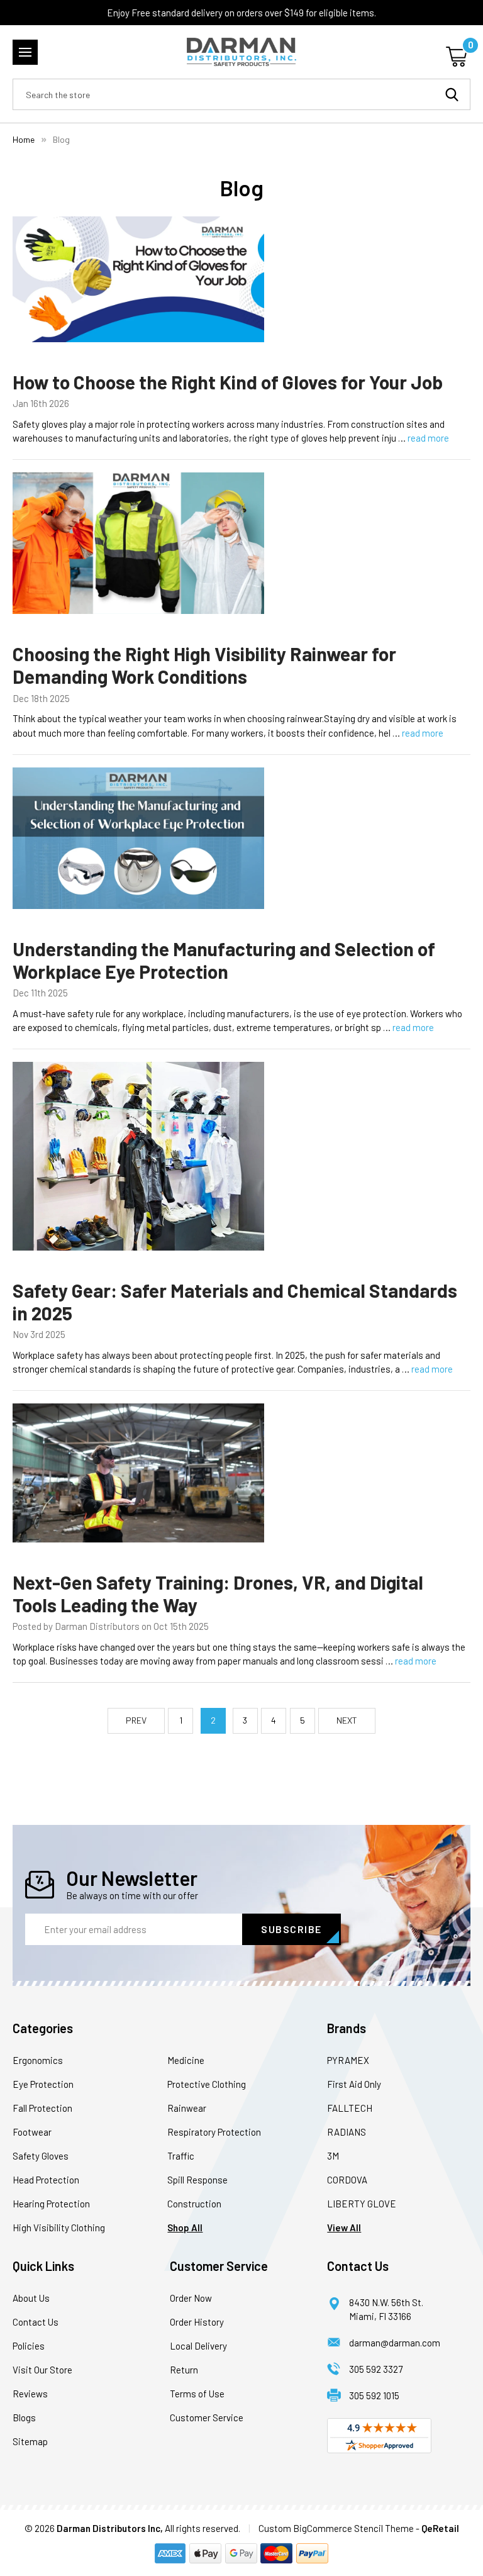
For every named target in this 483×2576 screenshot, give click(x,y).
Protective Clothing (207, 2084)
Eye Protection (43, 2084)
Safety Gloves (41, 2156)
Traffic (181, 2156)
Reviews (30, 2394)
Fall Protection (42, 2108)
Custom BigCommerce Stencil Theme (336, 2528)
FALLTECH (350, 2108)
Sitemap (30, 2441)
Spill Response (197, 2180)
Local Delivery (198, 2346)
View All (344, 2228)
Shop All (185, 2228)
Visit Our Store (42, 2370)
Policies (29, 2346)
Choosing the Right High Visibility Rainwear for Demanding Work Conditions (204, 665)
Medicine (186, 2060)
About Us (31, 2298)
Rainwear (187, 2108)
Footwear (32, 2132)
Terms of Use (197, 2394)
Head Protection (46, 2180)
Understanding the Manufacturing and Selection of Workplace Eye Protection (224, 960)
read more (428, 438)
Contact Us (36, 2322)
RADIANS (347, 2132)
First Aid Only (354, 2084)
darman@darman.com (395, 2343)
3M (333, 2156)
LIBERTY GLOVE (362, 2204)
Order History (197, 2322)
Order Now (191, 2298)
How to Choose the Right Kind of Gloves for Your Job (228, 382)
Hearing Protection (51, 2204)
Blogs (24, 2417)
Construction (194, 2204)
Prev (136, 1720)
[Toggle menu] (25, 52)
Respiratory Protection (214, 2132)
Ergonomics (38, 2060)
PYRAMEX (348, 2060)
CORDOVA (347, 2180)
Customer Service (207, 2417)
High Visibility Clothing (59, 2228)
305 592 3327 (376, 2369)
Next (347, 1720)
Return (184, 2370)
